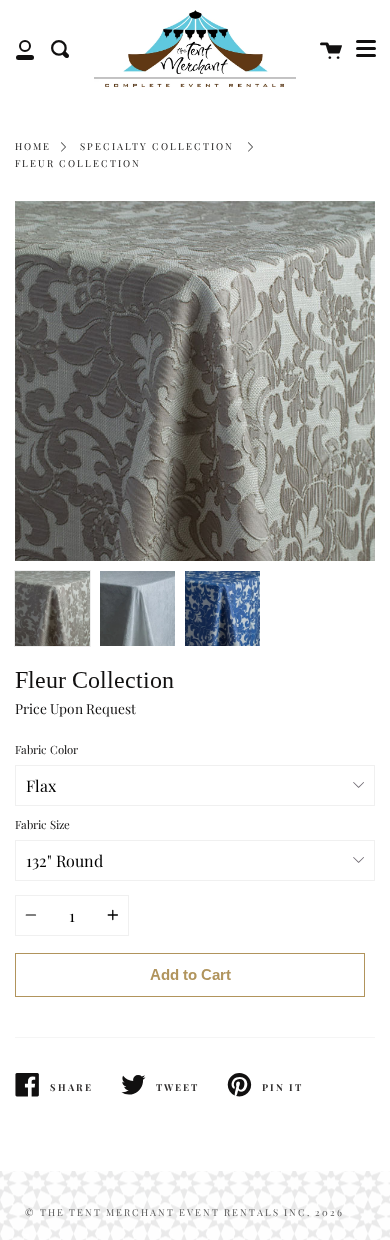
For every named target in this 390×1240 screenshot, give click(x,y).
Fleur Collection (78, 163)
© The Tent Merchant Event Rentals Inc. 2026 (184, 1212)
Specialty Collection (157, 146)
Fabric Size (42, 824)
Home (33, 146)
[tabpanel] (195, 381)
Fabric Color (46, 749)
